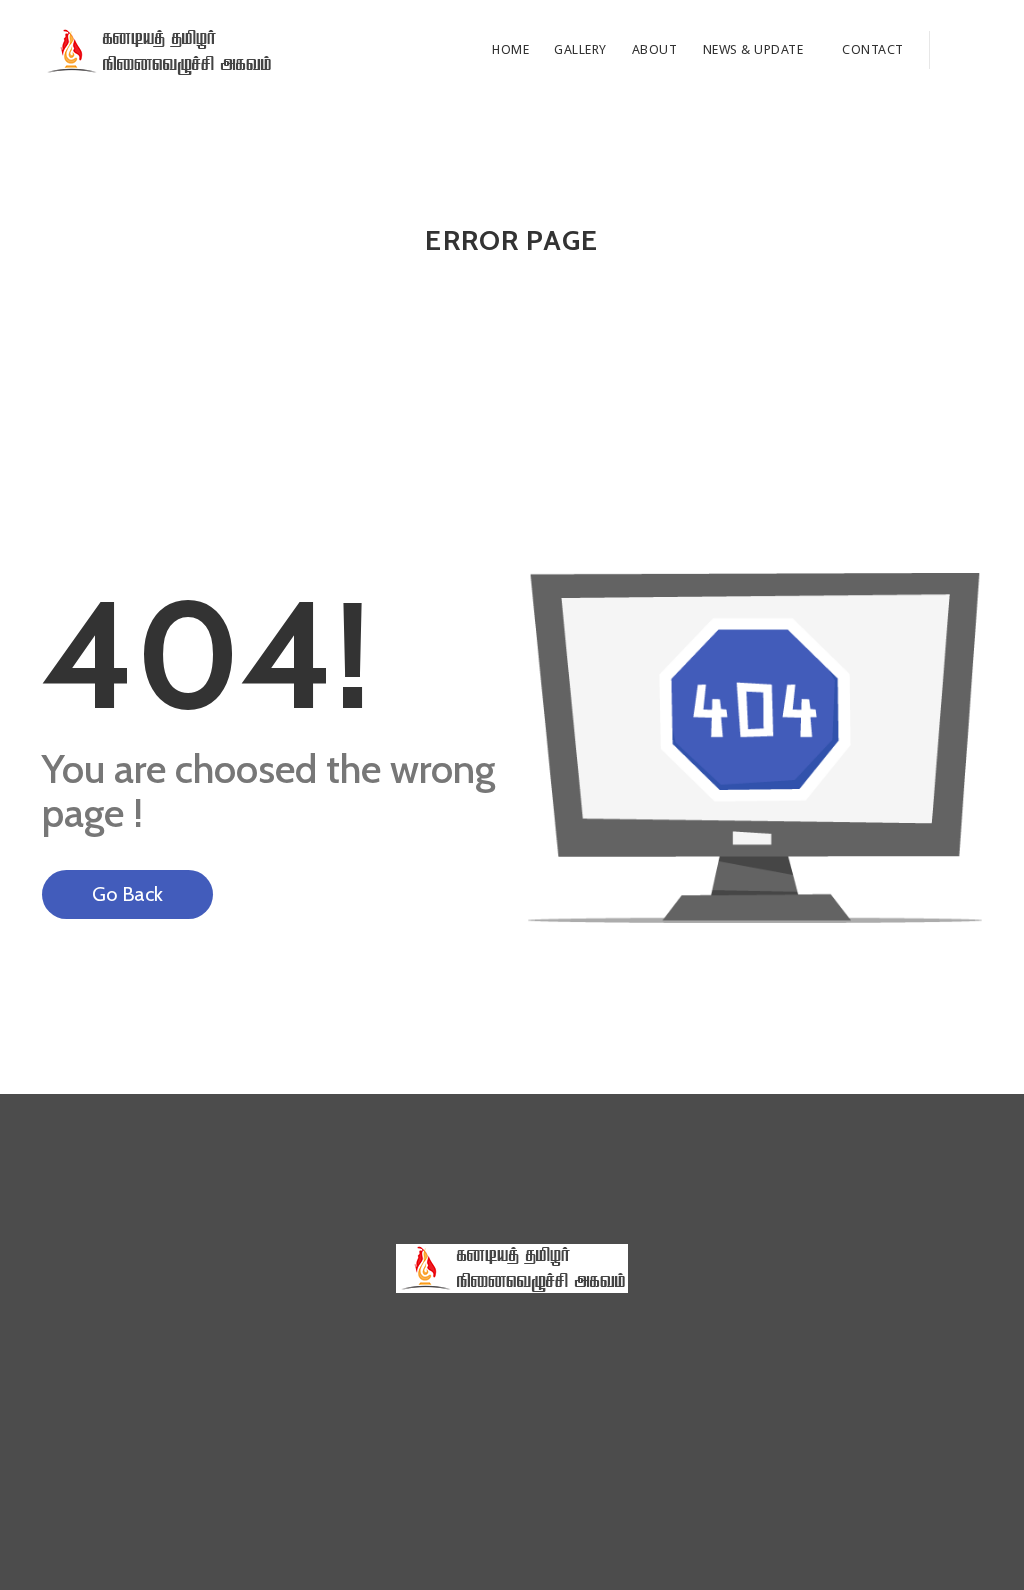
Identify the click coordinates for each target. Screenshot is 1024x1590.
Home (510, 49)
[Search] (955, 50)
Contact (873, 49)
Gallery (580, 49)
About (655, 49)
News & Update (755, 49)
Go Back (127, 894)
